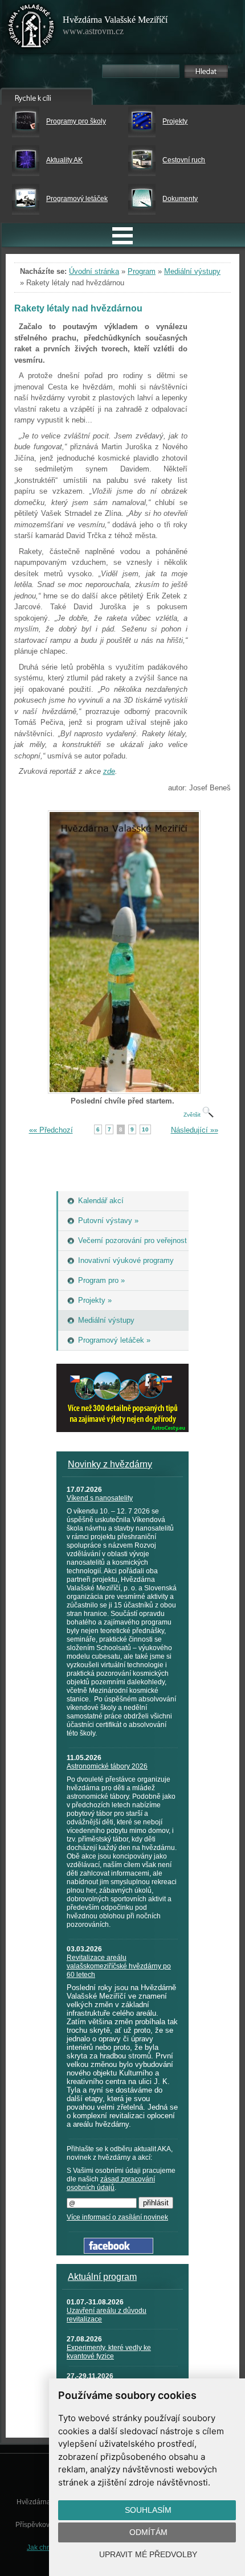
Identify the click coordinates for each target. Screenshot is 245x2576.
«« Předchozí (51, 1130)
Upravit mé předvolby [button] (148, 2554)
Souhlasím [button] (148, 2510)
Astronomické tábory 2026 (107, 1766)
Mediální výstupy (192, 271)
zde (109, 771)
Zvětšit (193, 1115)
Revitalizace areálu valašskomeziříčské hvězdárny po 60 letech (119, 1966)
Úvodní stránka (94, 271)
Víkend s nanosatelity (100, 1498)
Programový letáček (77, 199)
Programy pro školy (76, 121)
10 (145, 1129)
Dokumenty (180, 199)
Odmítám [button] (148, 2532)
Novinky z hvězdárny (110, 1464)
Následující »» (195, 1130)
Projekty (175, 121)
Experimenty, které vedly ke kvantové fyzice (109, 2352)
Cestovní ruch (184, 160)
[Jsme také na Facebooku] (119, 2251)
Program (142, 271)
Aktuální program (102, 2277)
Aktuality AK (64, 160)
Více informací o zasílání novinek (117, 2217)
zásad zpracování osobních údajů (111, 2183)
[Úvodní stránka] (31, 28)
